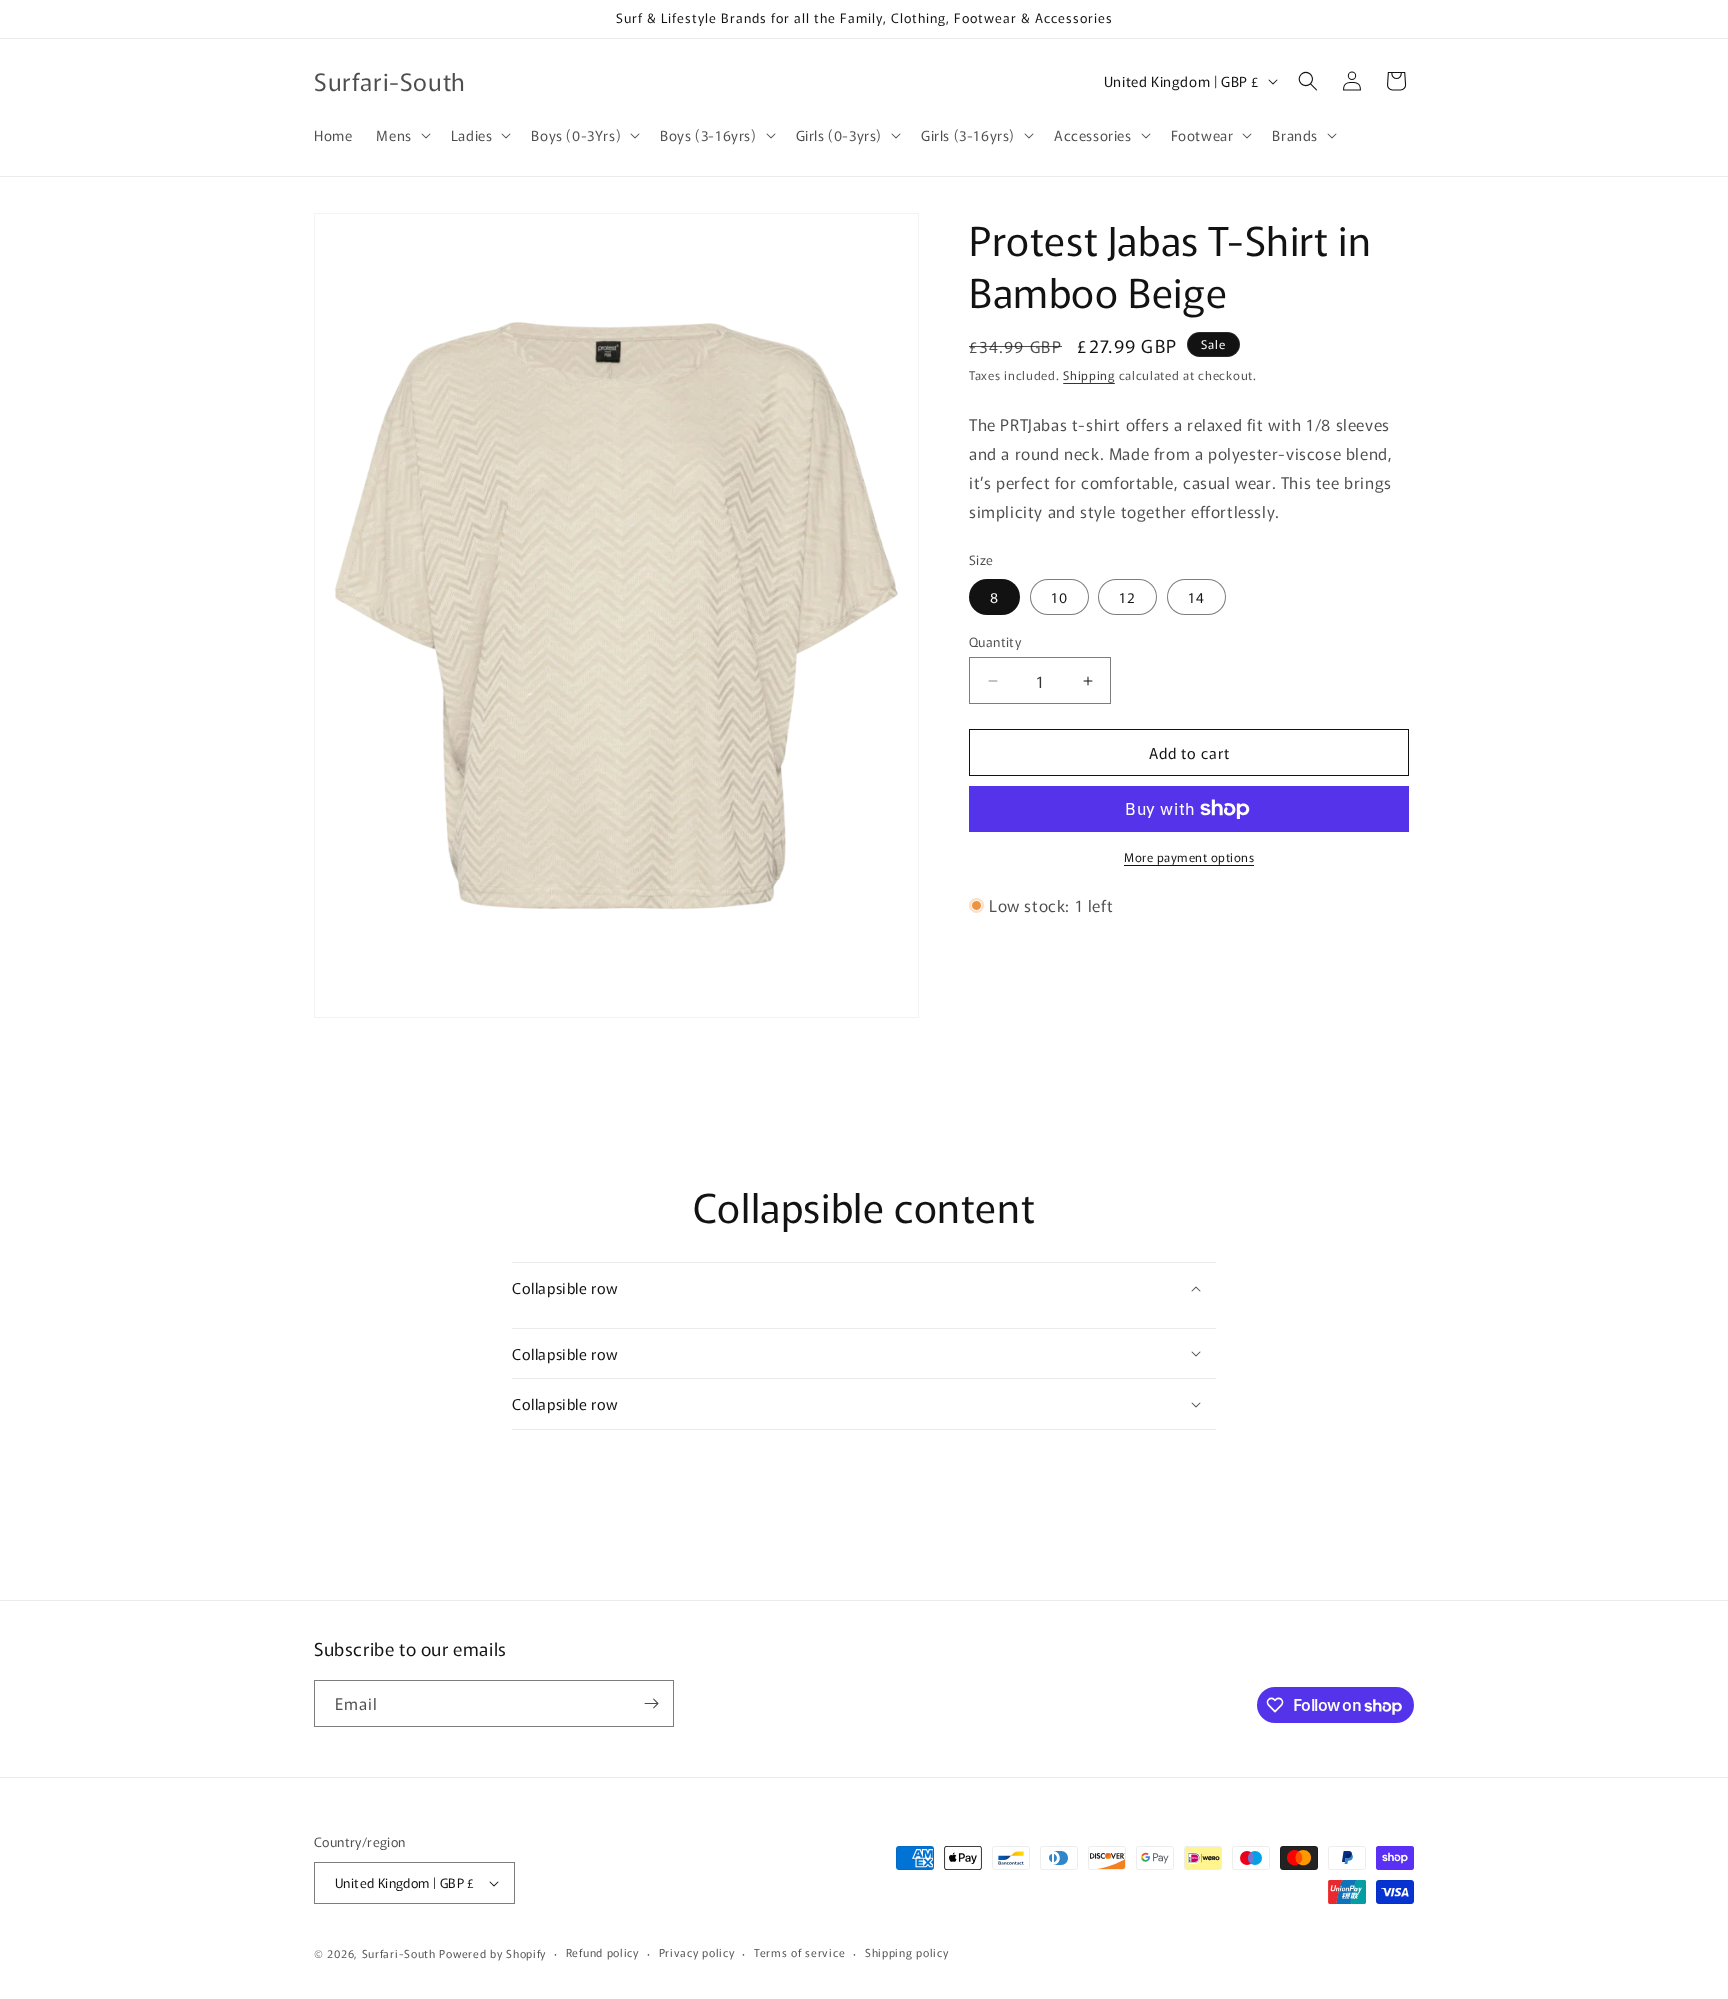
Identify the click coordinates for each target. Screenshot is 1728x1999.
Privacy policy (697, 1952)
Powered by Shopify (492, 1953)
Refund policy (602, 1952)
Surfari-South (399, 1953)
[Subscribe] (651, 1703)
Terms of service (799, 1952)
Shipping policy (907, 1952)
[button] (401, 135)
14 (1196, 597)
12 (1127, 597)
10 (1059, 597)
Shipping (1089, 374)
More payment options (1189, 856)
